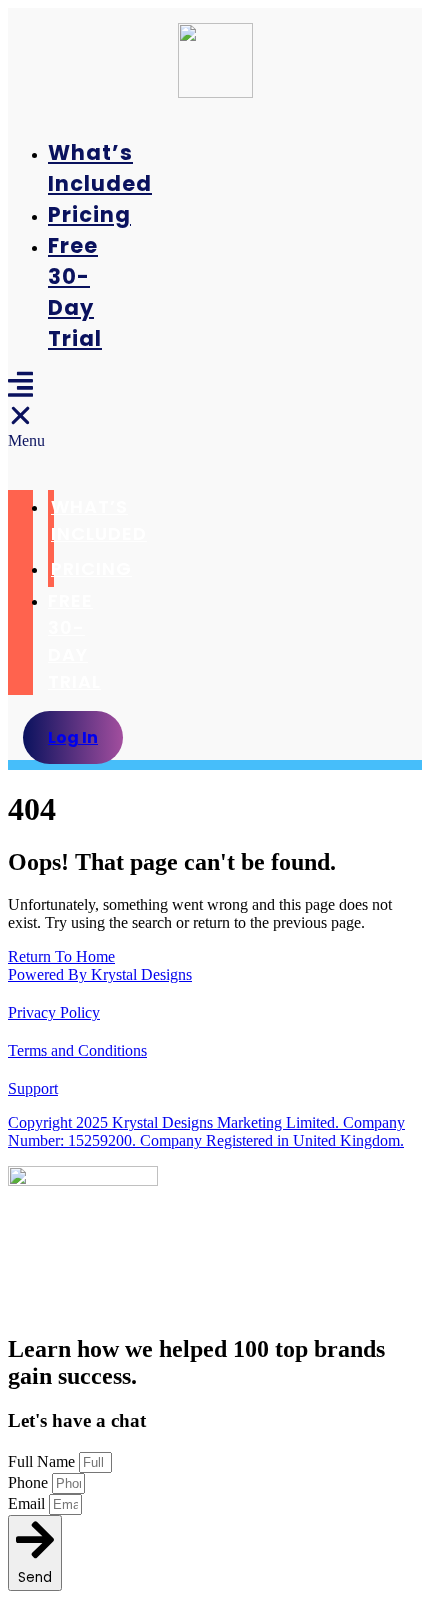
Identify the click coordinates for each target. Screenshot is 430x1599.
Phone (30, 1482)
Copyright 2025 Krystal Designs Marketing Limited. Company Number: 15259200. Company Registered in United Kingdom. (206, 1131)
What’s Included (99, 520)
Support (33, 1088)
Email (28, 1503)
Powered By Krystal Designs (100, 974)
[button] (20, 410)
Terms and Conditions (77, 1050)
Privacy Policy (54, 1012)
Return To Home (61, 956)
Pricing (89, 214)
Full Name (43, 1461)
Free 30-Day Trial (74, 641)
